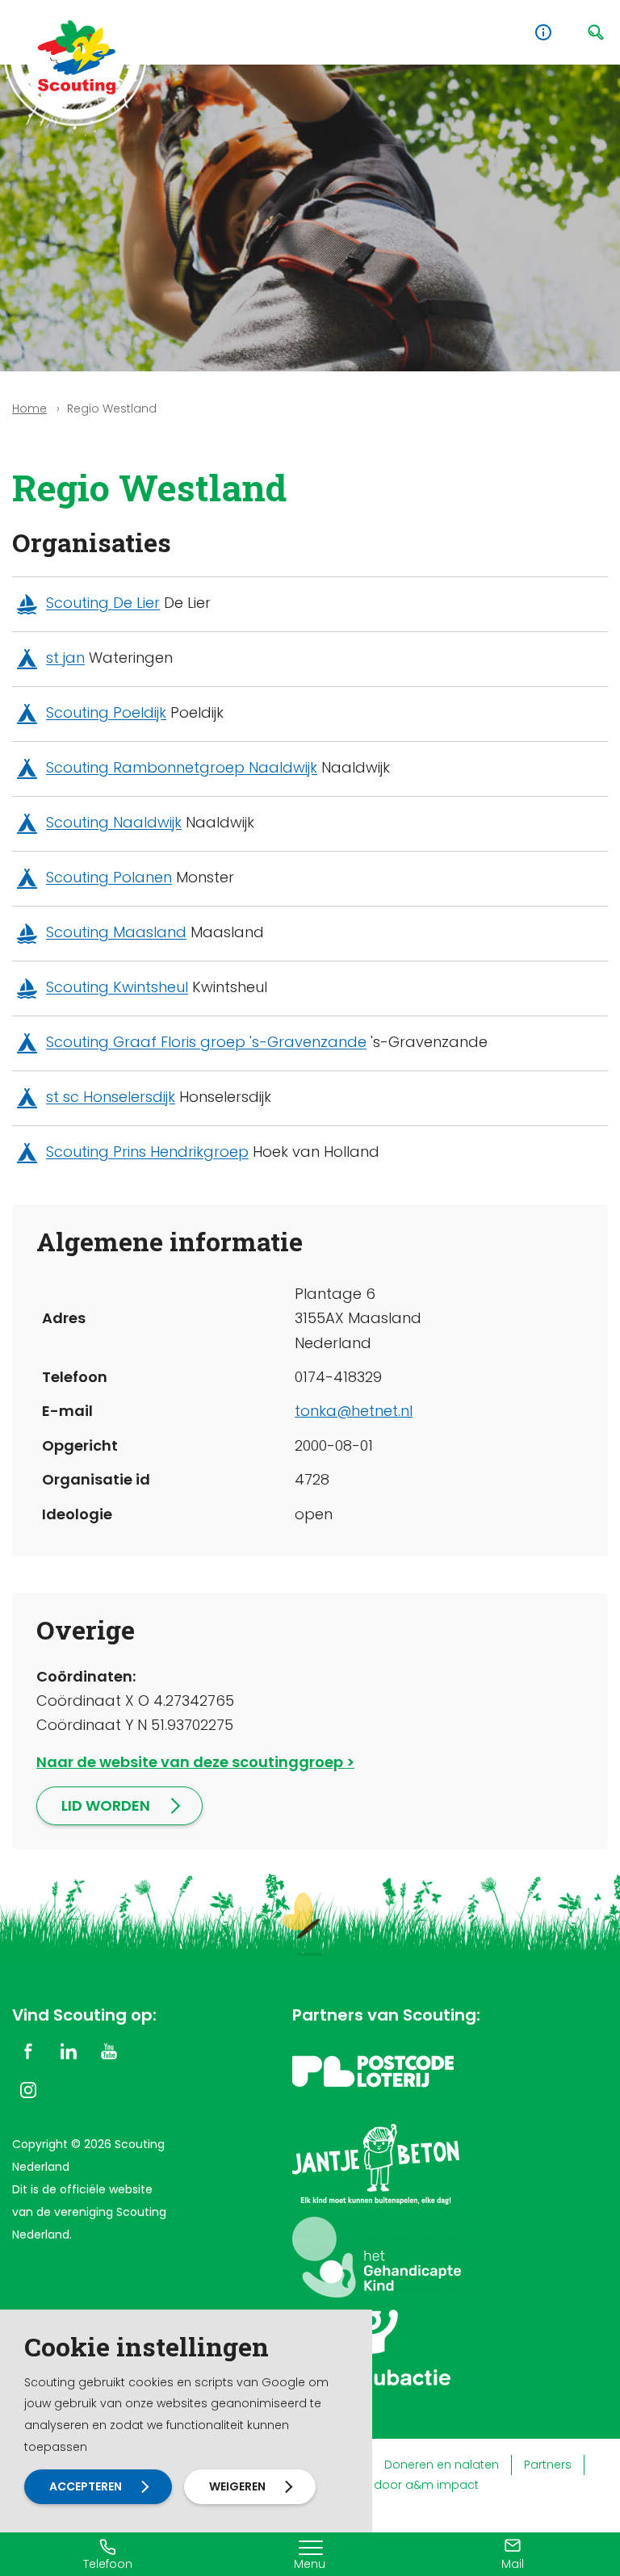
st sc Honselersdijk (111, 1097)
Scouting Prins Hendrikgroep (147, 1152)
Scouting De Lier (103, 603)
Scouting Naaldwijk (114, 823)
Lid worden (106, 1805)
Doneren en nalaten (442, 2465)
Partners (548, 2465)
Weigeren (237, 2486)
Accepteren (86, 2486)
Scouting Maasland (116, 933)
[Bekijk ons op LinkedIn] (69, 2050)
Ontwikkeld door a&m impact (394, 2485)
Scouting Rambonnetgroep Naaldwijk (182, 768)
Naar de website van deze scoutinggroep (190, 1762)
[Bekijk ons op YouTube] (109, 2050)
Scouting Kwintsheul (117, 988)
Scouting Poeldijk (106, 713)
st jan (65, 658)
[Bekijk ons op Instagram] (28, 2089)
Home (29, 408)
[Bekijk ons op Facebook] (28, 2050)
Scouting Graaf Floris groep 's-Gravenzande (206, 1043)
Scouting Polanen (109, 878)
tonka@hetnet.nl (354, 1411)
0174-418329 (338, 1377)
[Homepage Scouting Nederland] (77, 57)
